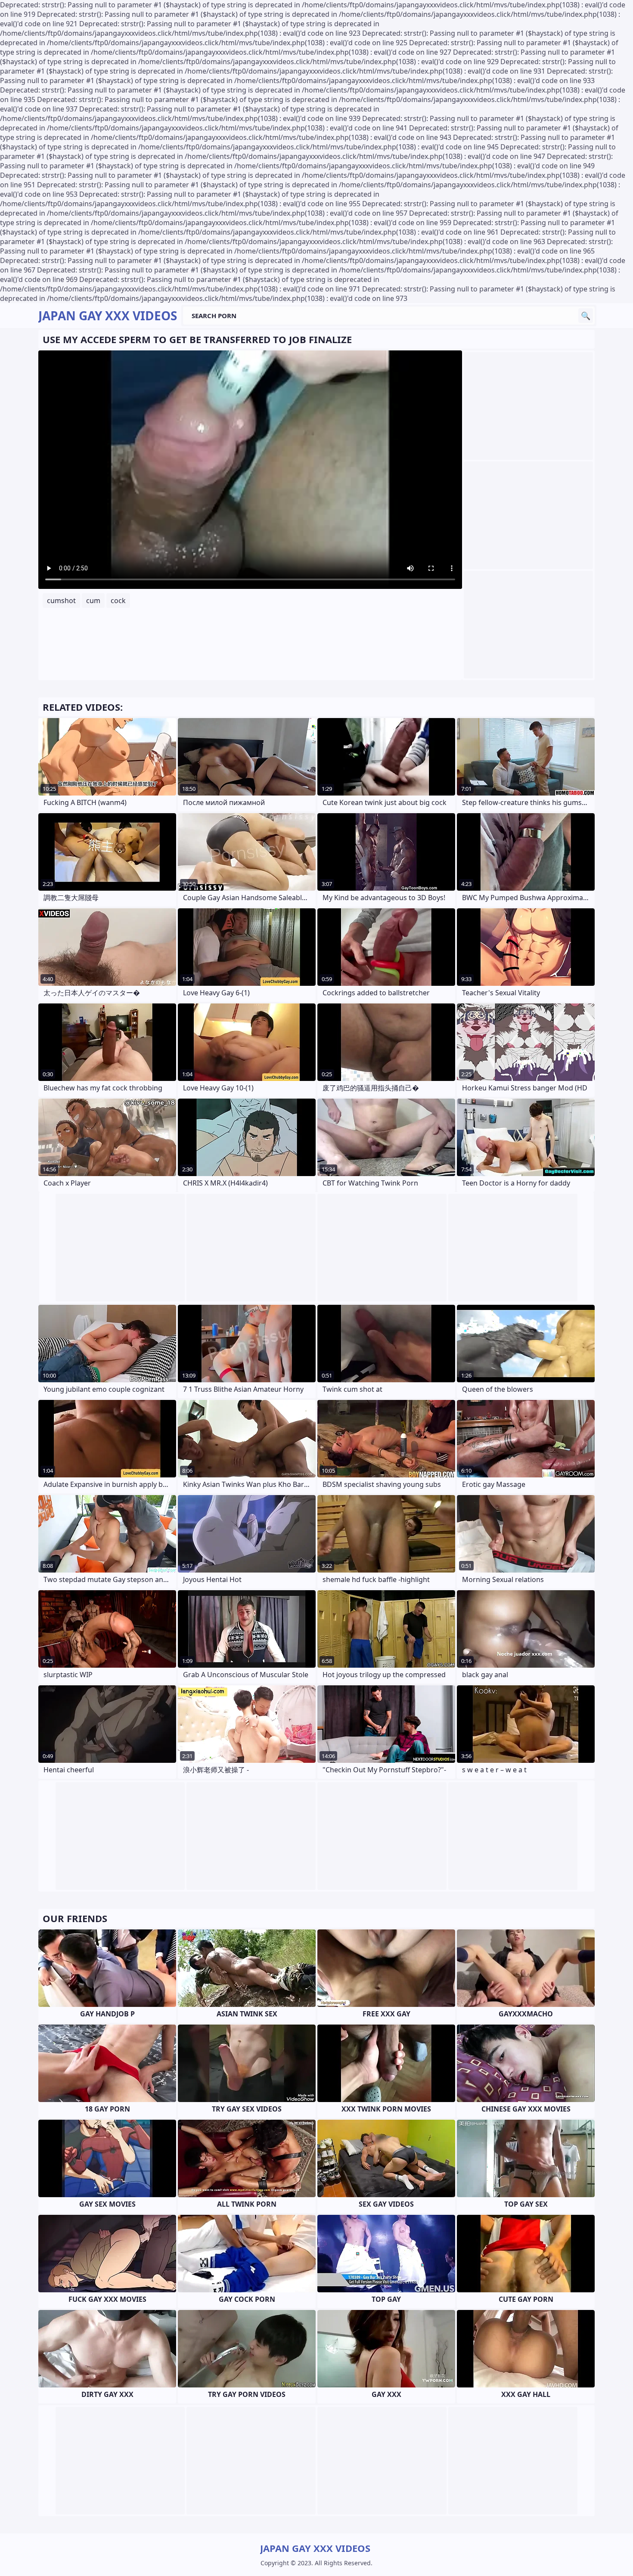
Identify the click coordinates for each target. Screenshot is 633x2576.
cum (93, 601)
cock (118, 601)
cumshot (61, 601)
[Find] (586, 316)
